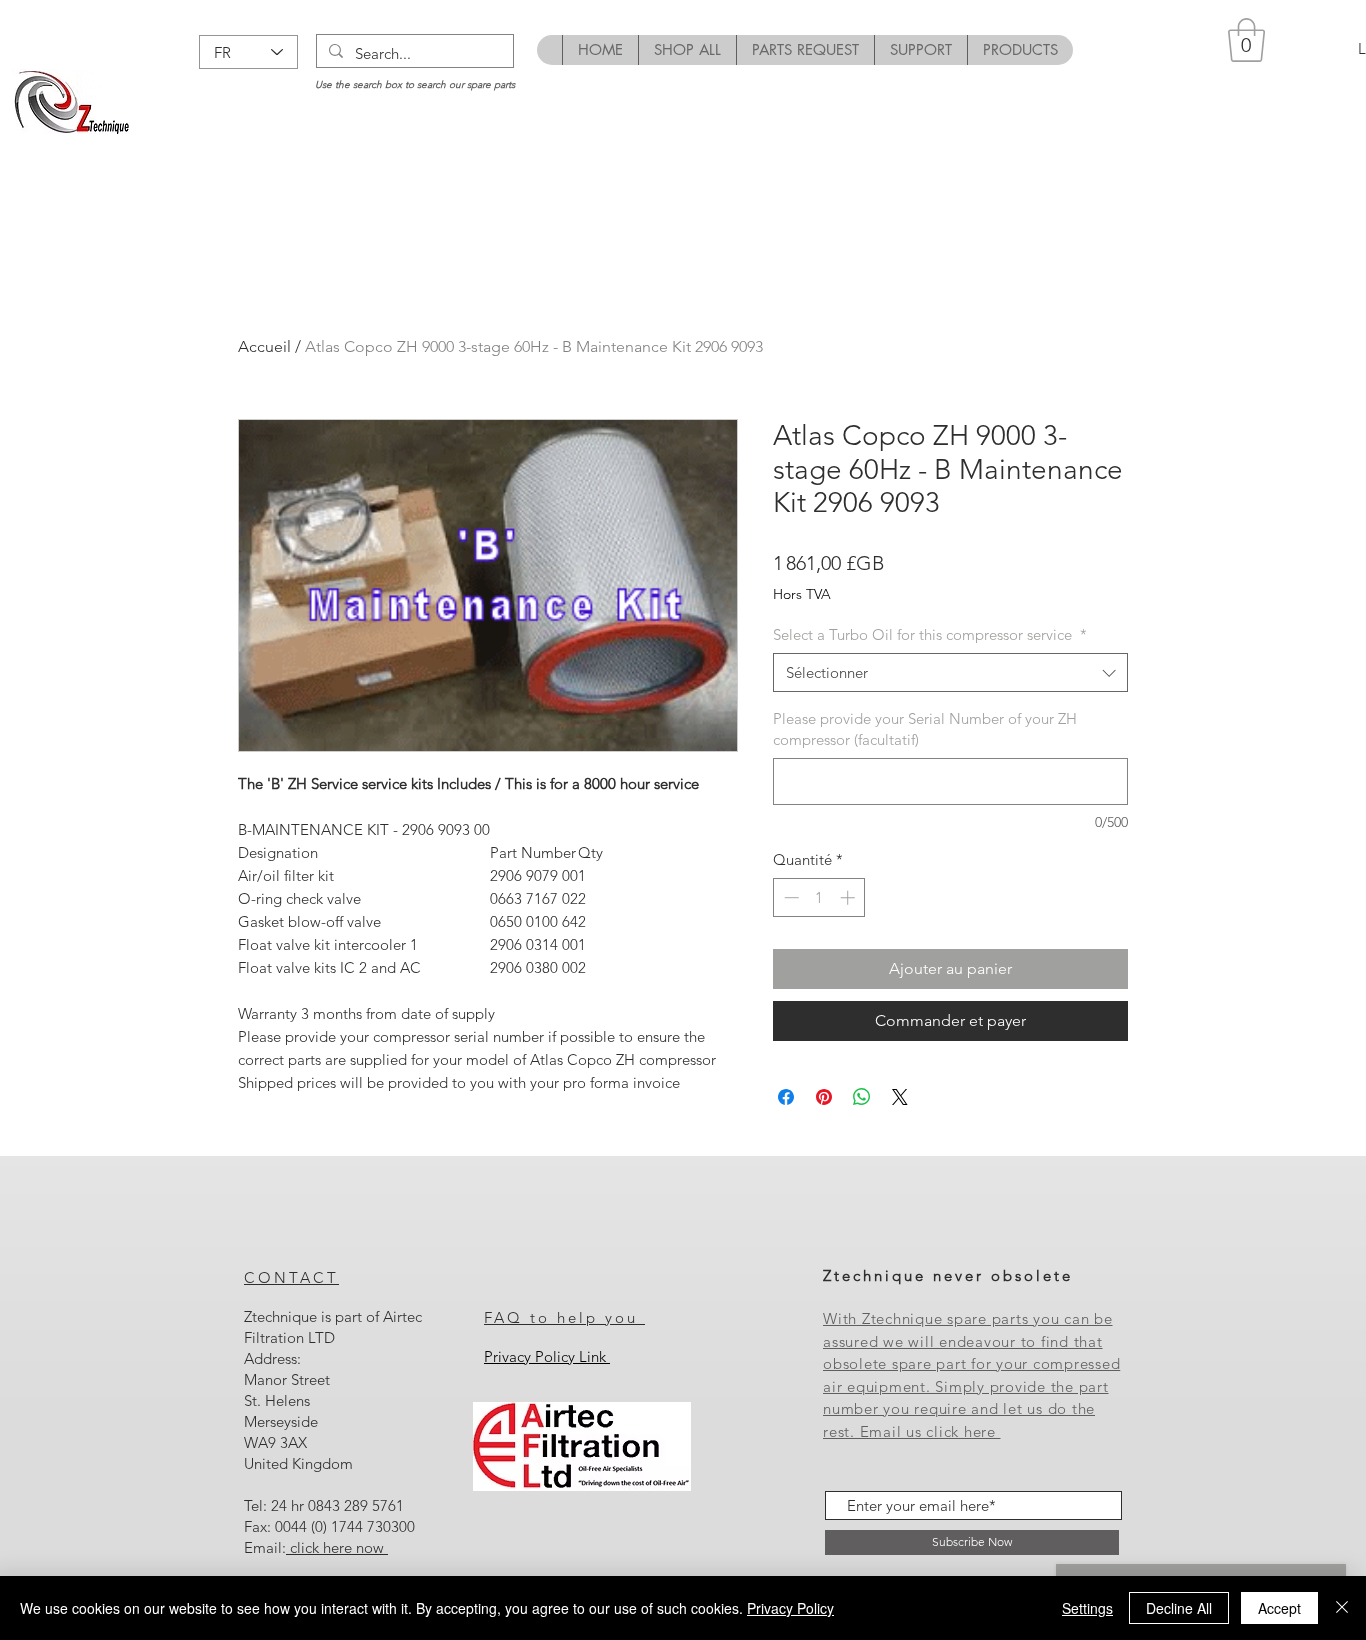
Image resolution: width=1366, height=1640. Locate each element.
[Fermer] (1342, 1608)
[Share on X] (900, 1097)
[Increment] (849, 897)
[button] (1246, 40)
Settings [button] (1087, 1608)
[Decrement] (789, 897)
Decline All (1179, 1608)
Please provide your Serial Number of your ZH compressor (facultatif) (925, 729)
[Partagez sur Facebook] (786, 1097)
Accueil (264, 346)
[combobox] (950, 672)
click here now (337, 1547)
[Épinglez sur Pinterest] (824, 1097)
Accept (1279, 1608)
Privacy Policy (790, 1608)
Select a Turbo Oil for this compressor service (930, 634)
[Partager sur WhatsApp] (862, 1097)
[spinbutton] (819, 897)
